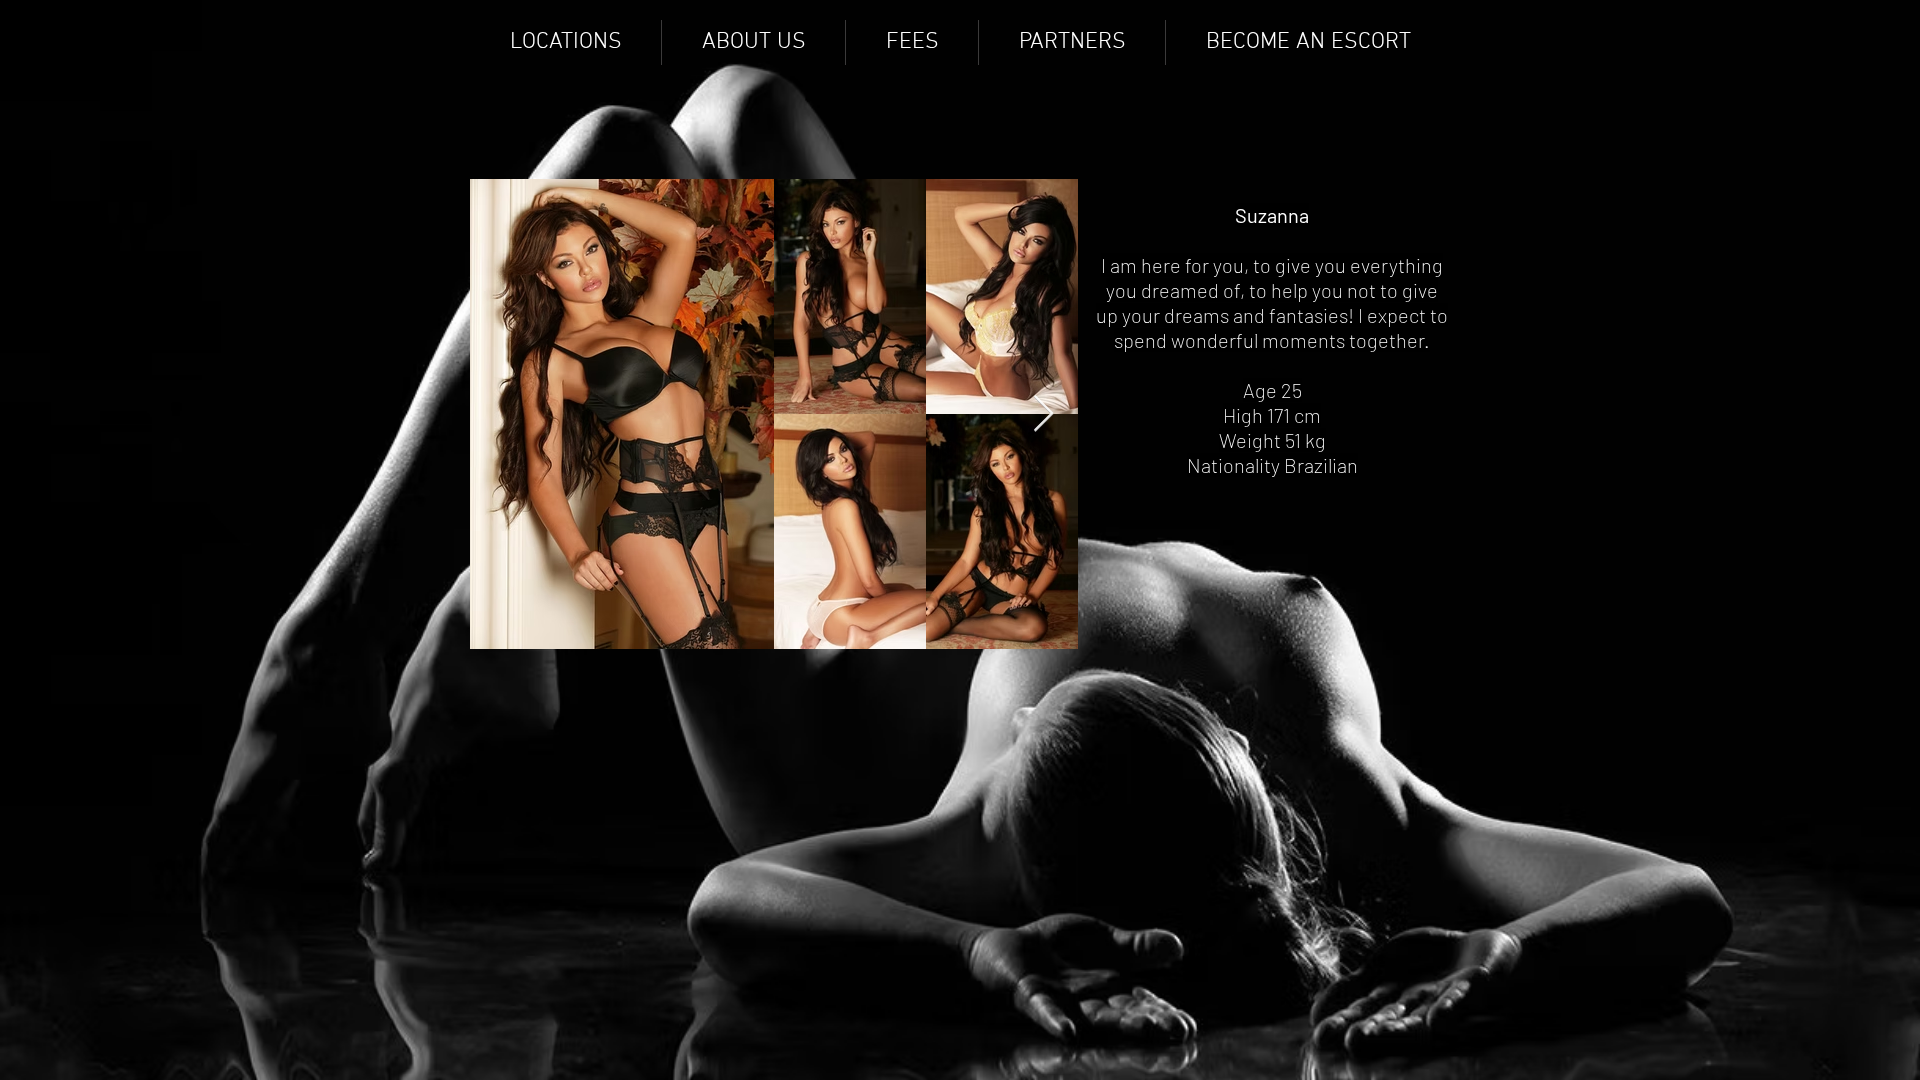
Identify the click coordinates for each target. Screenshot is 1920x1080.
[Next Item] (1043, 414)
